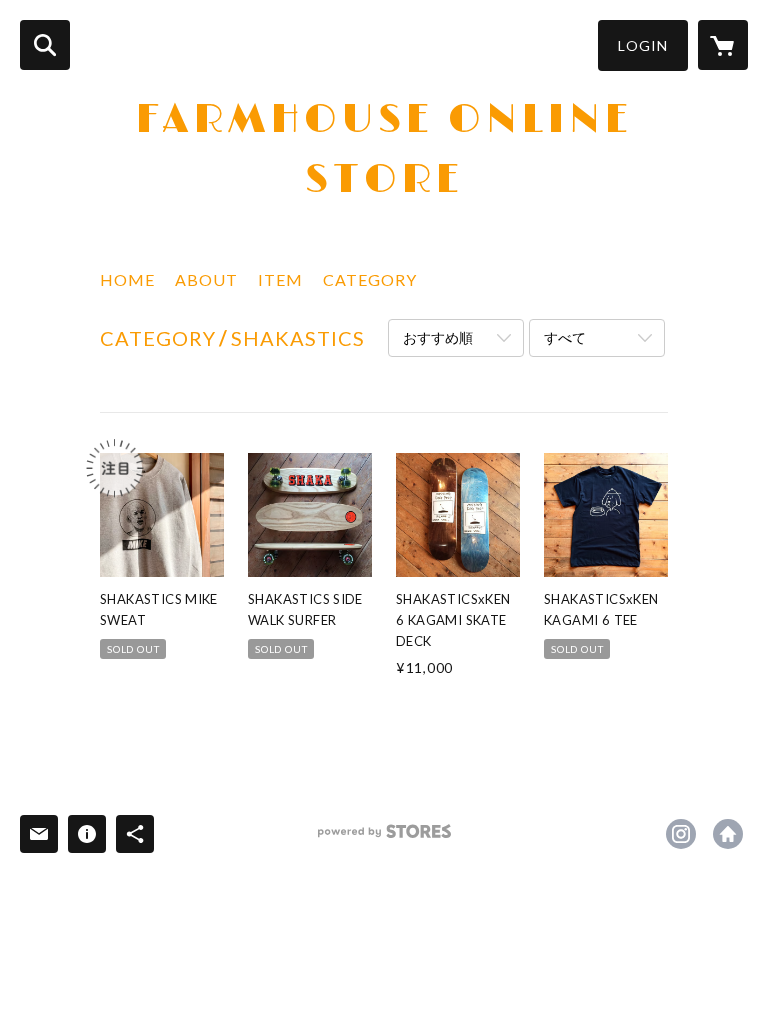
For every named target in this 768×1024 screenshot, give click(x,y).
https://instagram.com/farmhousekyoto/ (681, 834)
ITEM (280, 279)
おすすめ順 (438, 337)
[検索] (45, 45)
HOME (127, 279)
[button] (643, 45)
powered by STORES (384, 838)
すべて (565, 337)
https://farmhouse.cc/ (728, 834)
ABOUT (206, 279)
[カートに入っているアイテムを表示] (723, 45)
